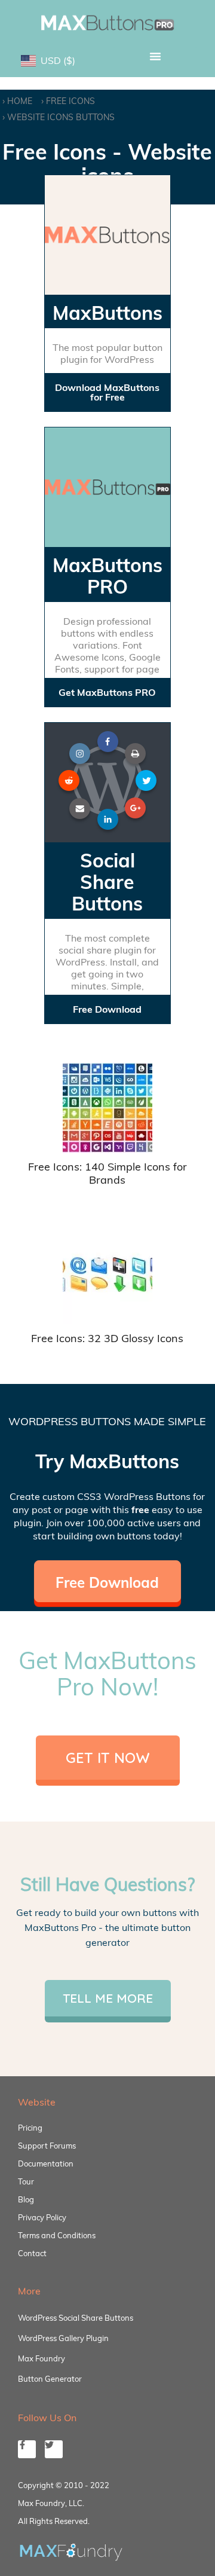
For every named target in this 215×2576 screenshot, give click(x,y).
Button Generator (50, 2379)
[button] (155, 56)
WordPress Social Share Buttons (76, 2318)
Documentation (46, 2164)
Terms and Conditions (57, 2235)
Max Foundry (42, 2358)
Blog (26, 2199)
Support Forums (47, 2146)
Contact (32, 2253)
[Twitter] (54, 2449)
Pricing (30, 2128)
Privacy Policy (42, 2217)
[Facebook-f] (27, 2449)
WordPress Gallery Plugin (63, 2338)
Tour (26, 2181)
